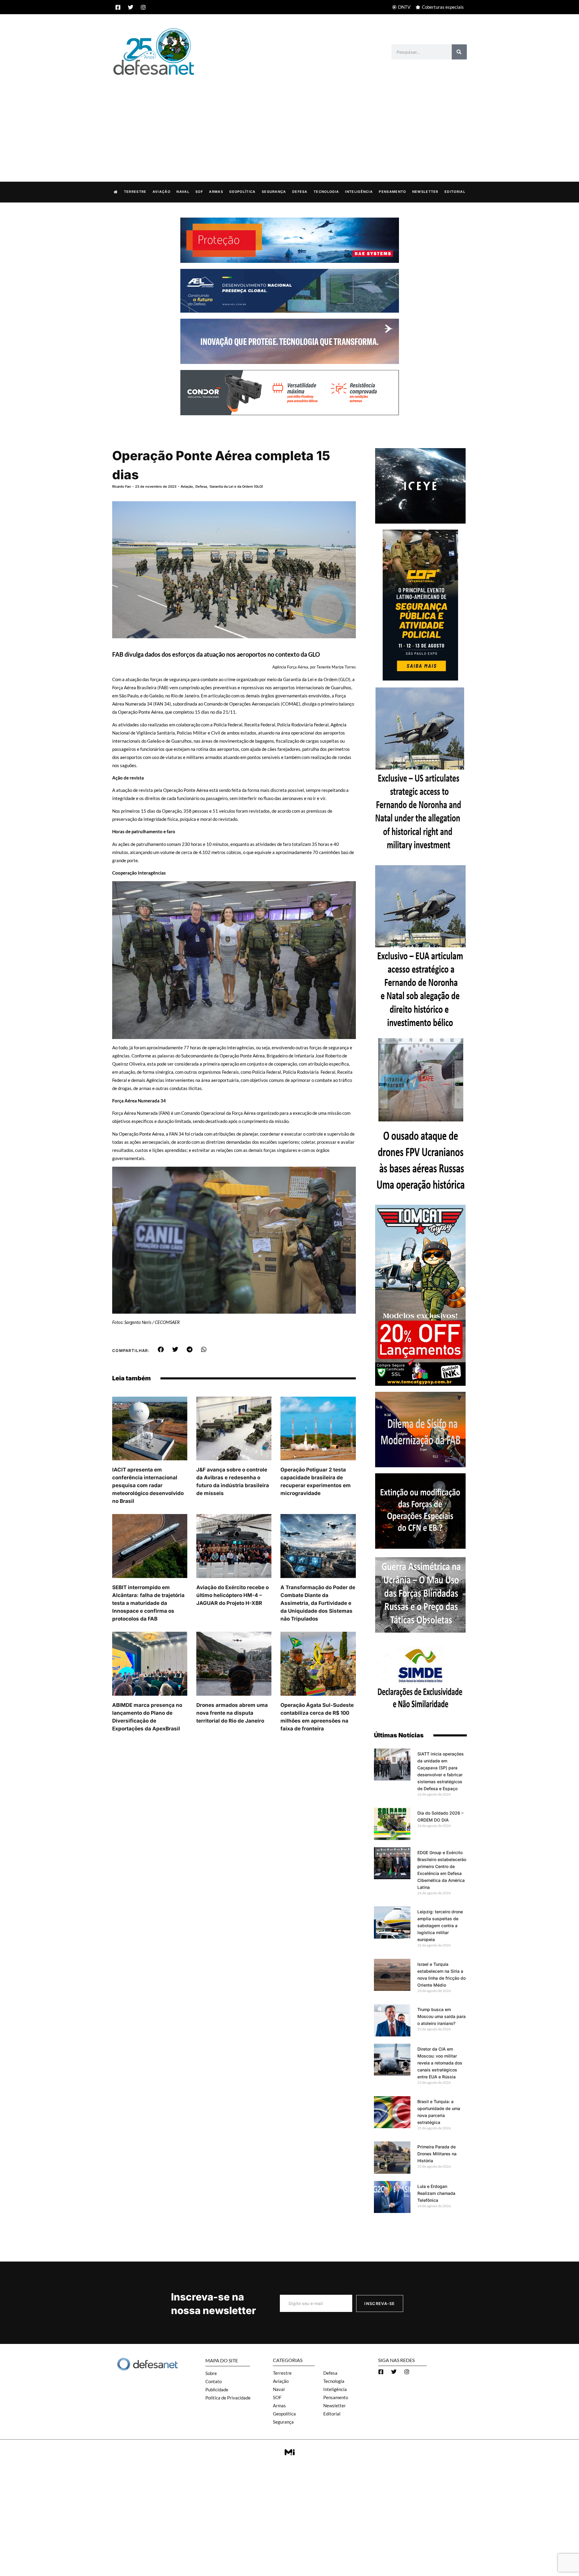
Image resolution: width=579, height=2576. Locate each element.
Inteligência (359, 192)
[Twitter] (131, 7)
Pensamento (392, 192)
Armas (216, 192)
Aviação (161, 192)
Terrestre (135, 192)
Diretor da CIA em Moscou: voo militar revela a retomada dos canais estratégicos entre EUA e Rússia (440, 2063)
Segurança (274, 192)
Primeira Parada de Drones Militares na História (437, 2154)
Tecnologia (326, 192)
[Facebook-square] (118, 7)
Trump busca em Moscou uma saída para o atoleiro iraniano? (441, 2016)
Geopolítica (242, 192)
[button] (161, 1350)
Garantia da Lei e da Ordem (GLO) (236, 486)
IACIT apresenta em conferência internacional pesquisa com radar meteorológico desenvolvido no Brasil (148, 1485)
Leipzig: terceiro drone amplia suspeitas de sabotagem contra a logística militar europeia (440, 1926)
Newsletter (425, 192)
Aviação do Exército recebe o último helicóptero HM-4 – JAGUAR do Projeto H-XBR (233, 1595)
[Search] (459, 52)
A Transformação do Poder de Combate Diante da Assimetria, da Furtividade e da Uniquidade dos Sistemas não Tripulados (318, 1603)
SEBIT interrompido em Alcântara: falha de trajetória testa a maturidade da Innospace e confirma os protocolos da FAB (148, 1603)
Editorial (455, 192)
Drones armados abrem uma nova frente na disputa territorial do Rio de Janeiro (232, 1713)
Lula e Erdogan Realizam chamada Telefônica (436, 2193)
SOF (199, 192)
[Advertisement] (289, 122)
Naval (183, 192)
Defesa (300, 192)
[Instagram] (143, 7)
